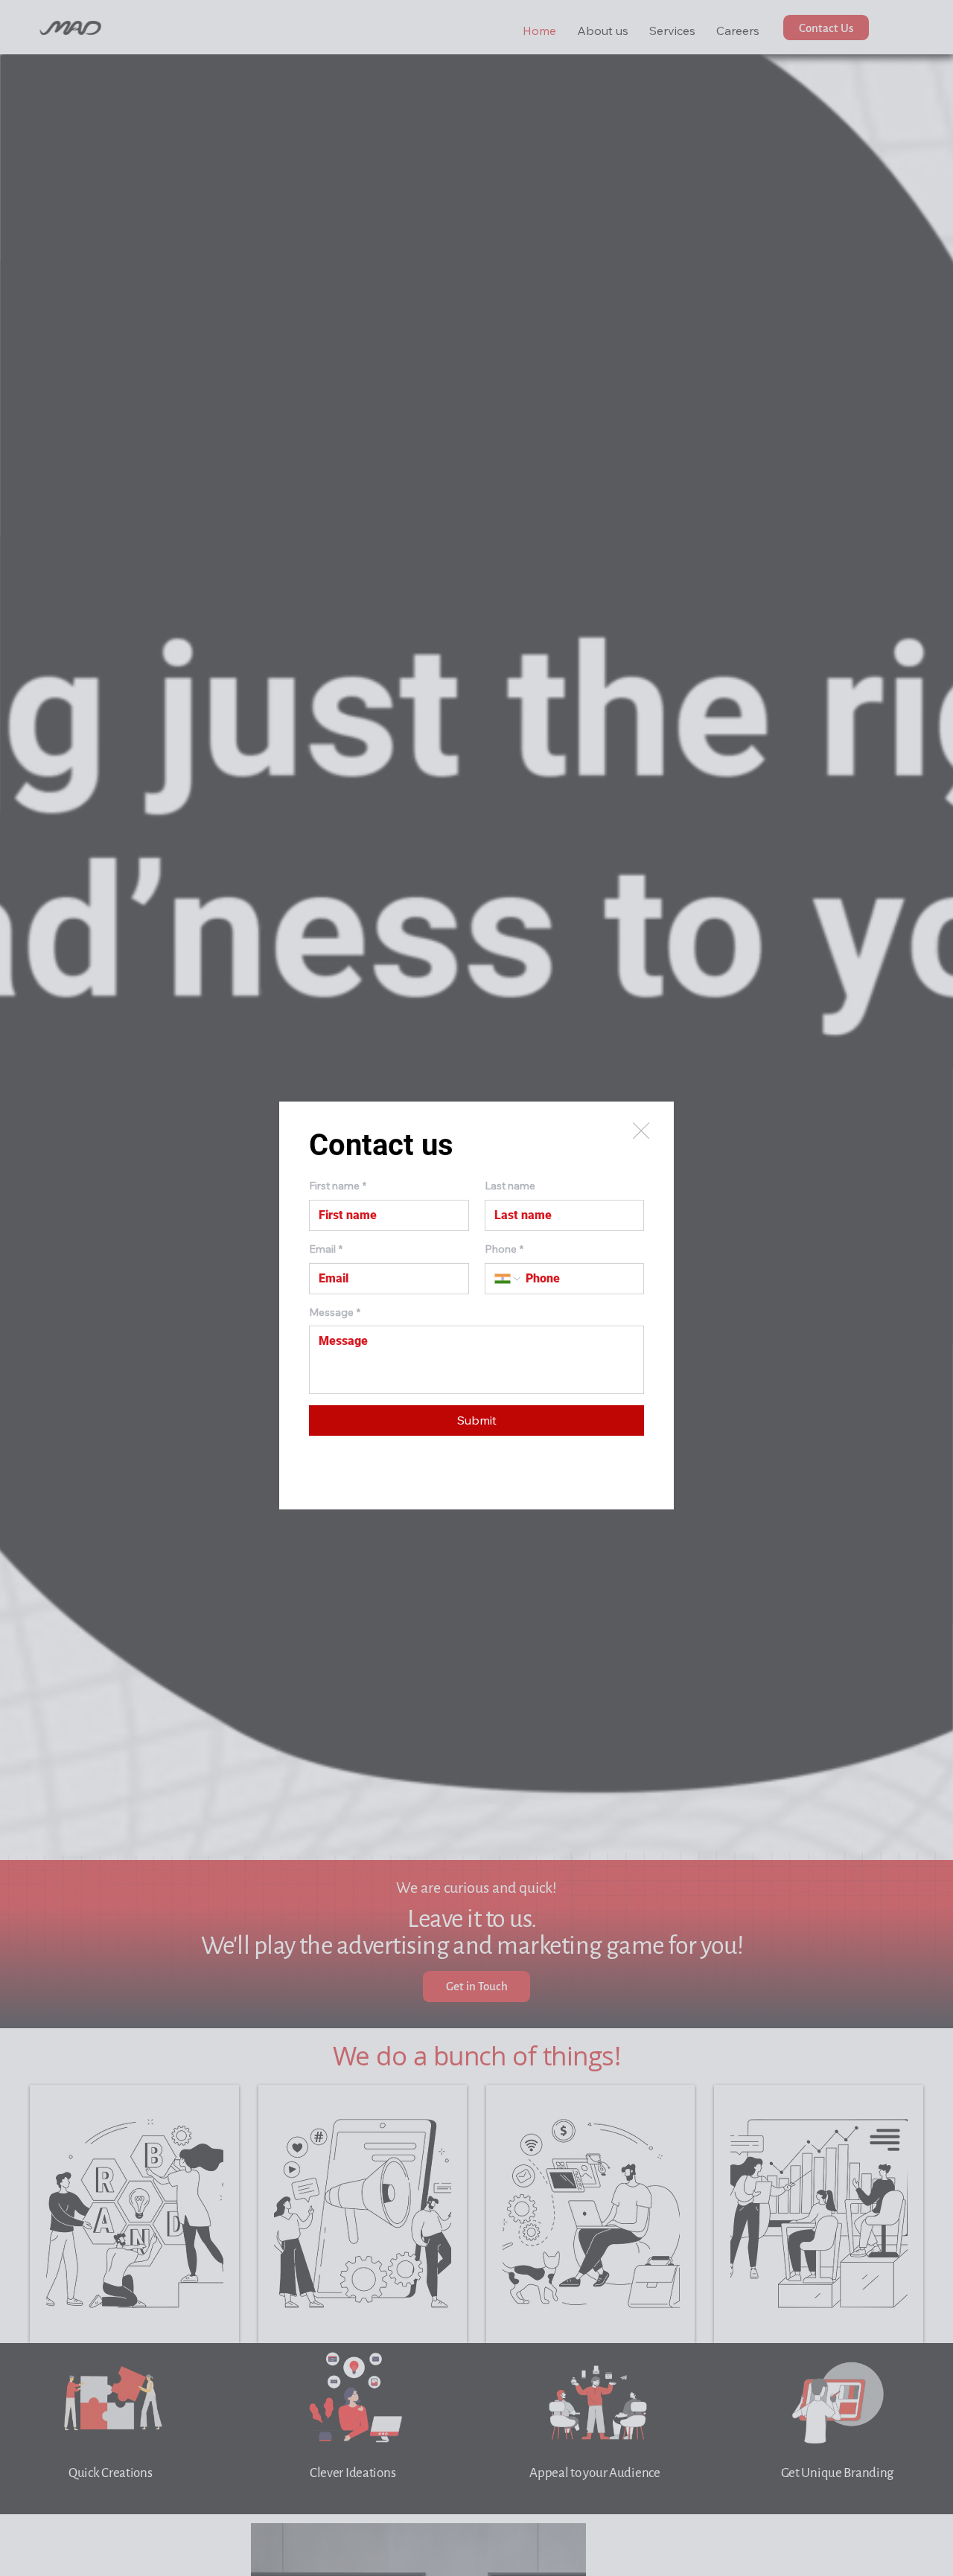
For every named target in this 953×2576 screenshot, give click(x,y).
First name (338, 1186)
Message (335, 1312)
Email (326, 1249)
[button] (641, 1131)
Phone (504, 1249)
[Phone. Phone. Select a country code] (509, 1279)
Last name (510, 1186)
